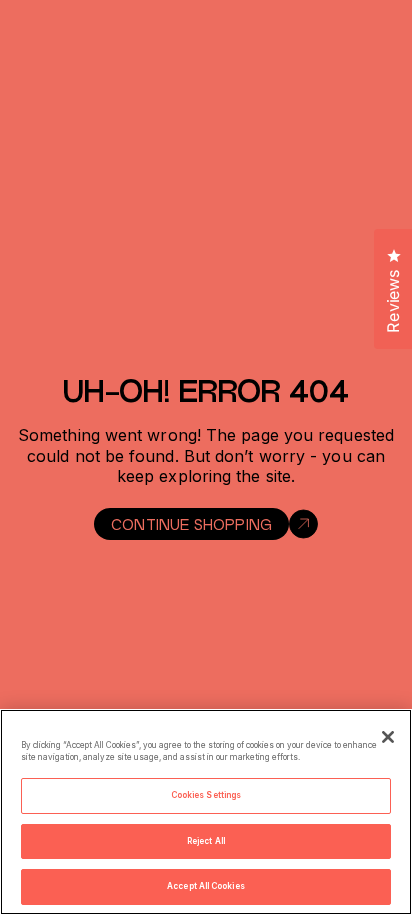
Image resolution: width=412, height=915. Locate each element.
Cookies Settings (206, 795)
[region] (206, 812)
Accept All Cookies (205, 886)
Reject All (206, 841)
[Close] (388, 737)
